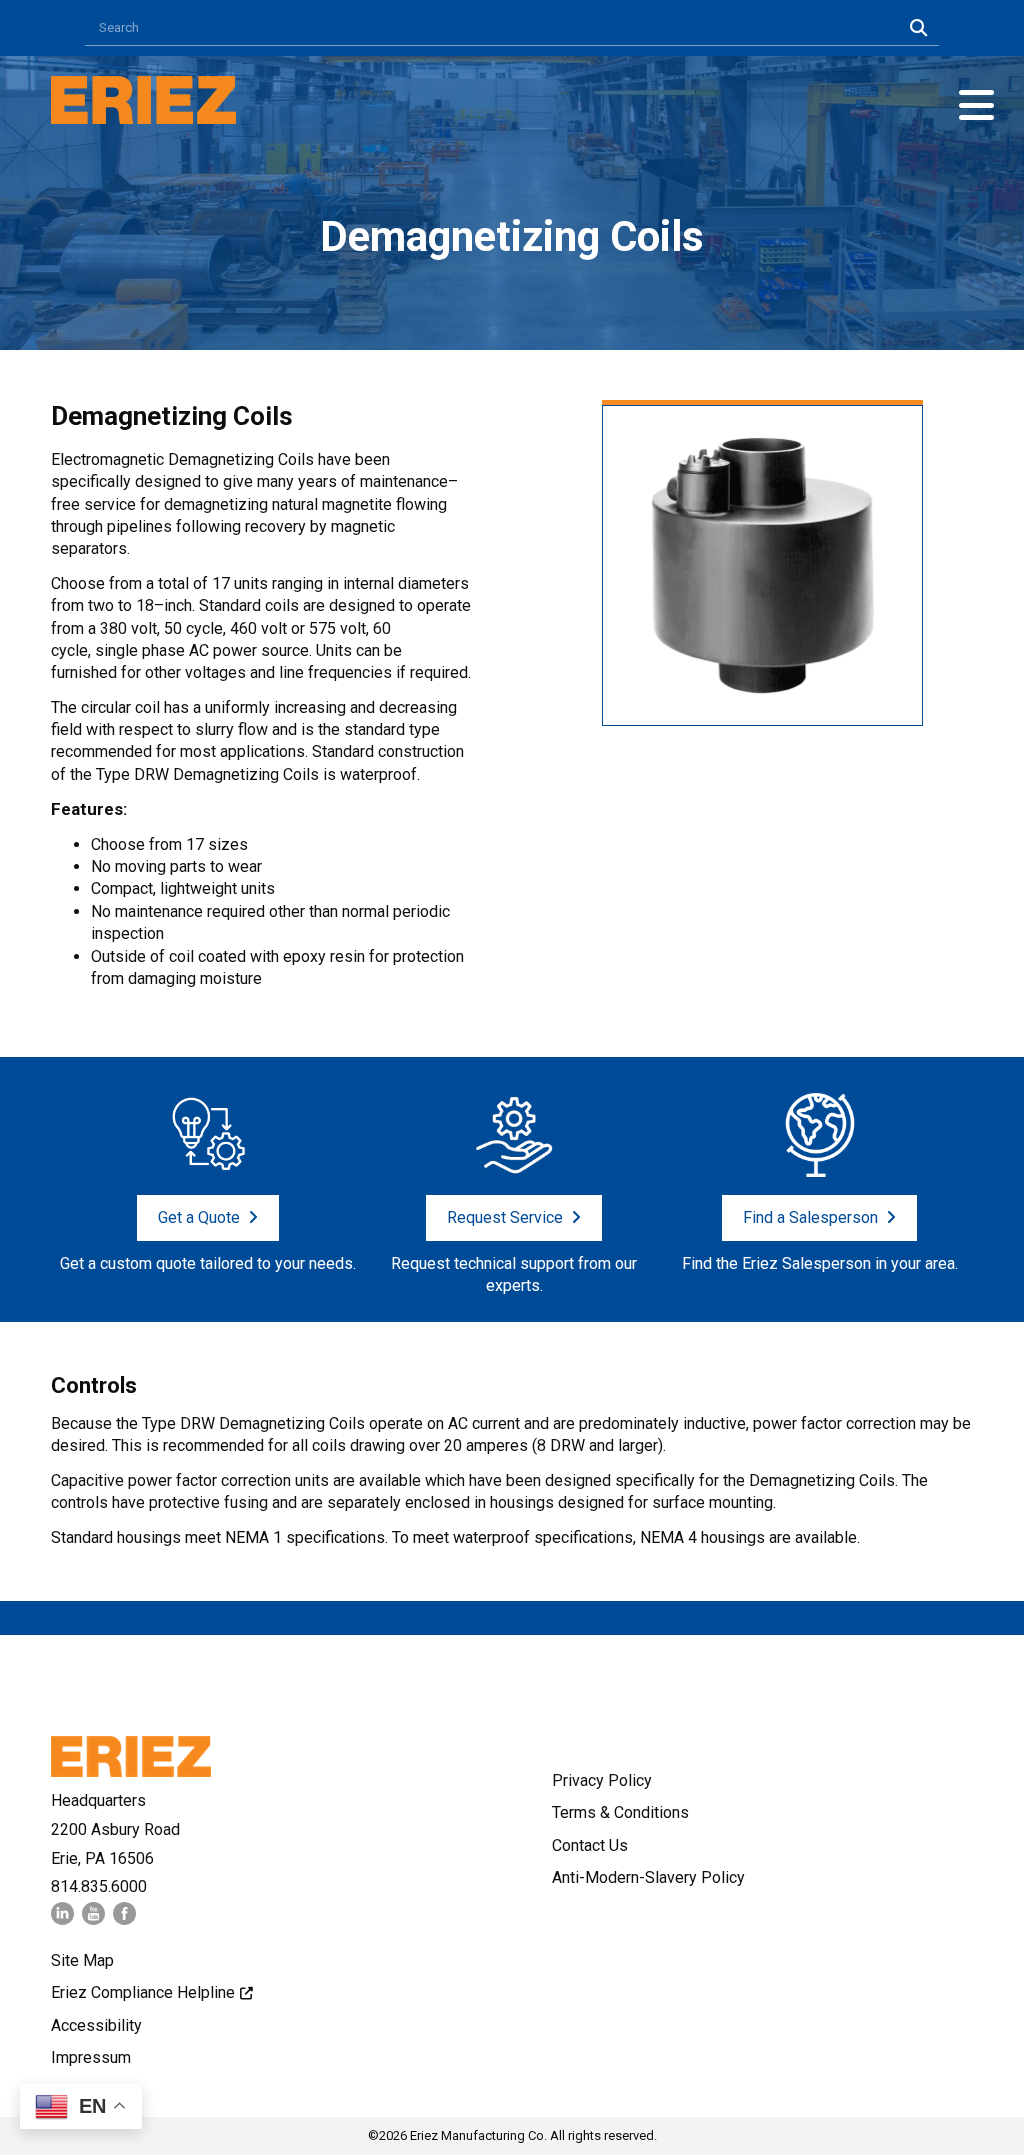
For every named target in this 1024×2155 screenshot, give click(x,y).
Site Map (82, 1960)
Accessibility (96, 2025)
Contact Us (590, 1845)
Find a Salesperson (810, 1217)
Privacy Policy (602, 1780)
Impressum (91, 2057)
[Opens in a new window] (62, 1919)
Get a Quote (199, 1217)
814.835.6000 (99, 1886)
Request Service (505, 1217)
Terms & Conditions (620, 1812)
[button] (976, 105)
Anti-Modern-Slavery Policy (648, 1877)
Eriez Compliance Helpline (143, 1992)
